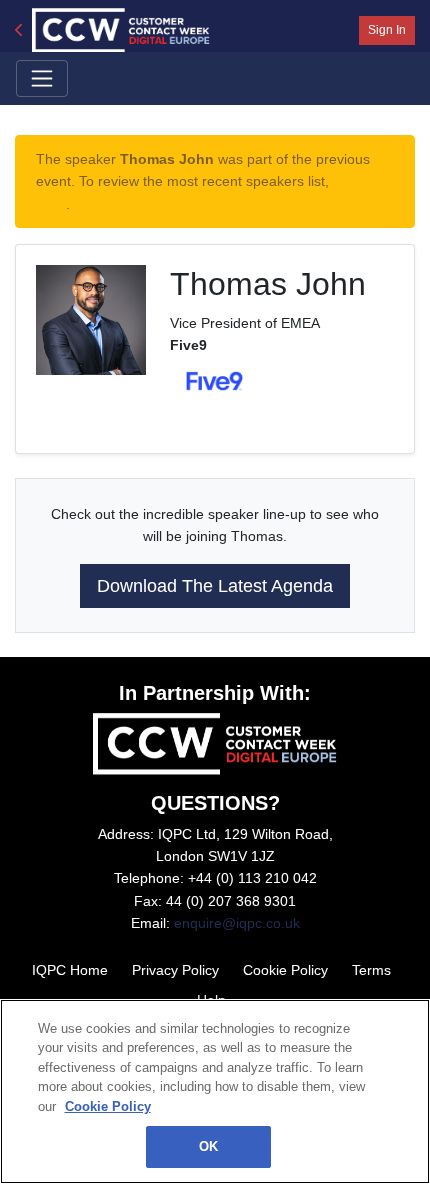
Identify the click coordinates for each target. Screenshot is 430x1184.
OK (208, 1146)
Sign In (387, 30)
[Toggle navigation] (42, 78)
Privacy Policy (175, 970)
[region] (215, 1091)
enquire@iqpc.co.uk (237, 923)
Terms (371, 970)
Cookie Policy (285, 970)
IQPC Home (70, 970)
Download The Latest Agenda (215, 586)
